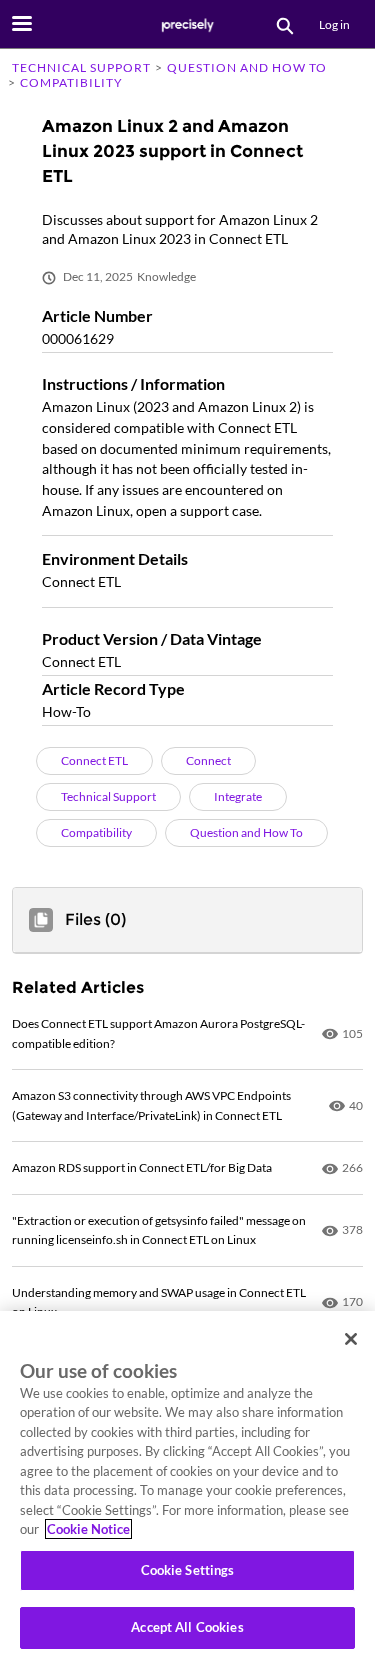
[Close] (351, 1339)
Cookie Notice (88, 1529)
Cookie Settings (188, 1570)
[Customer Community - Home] (188, 25)
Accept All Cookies (187, 1627)
